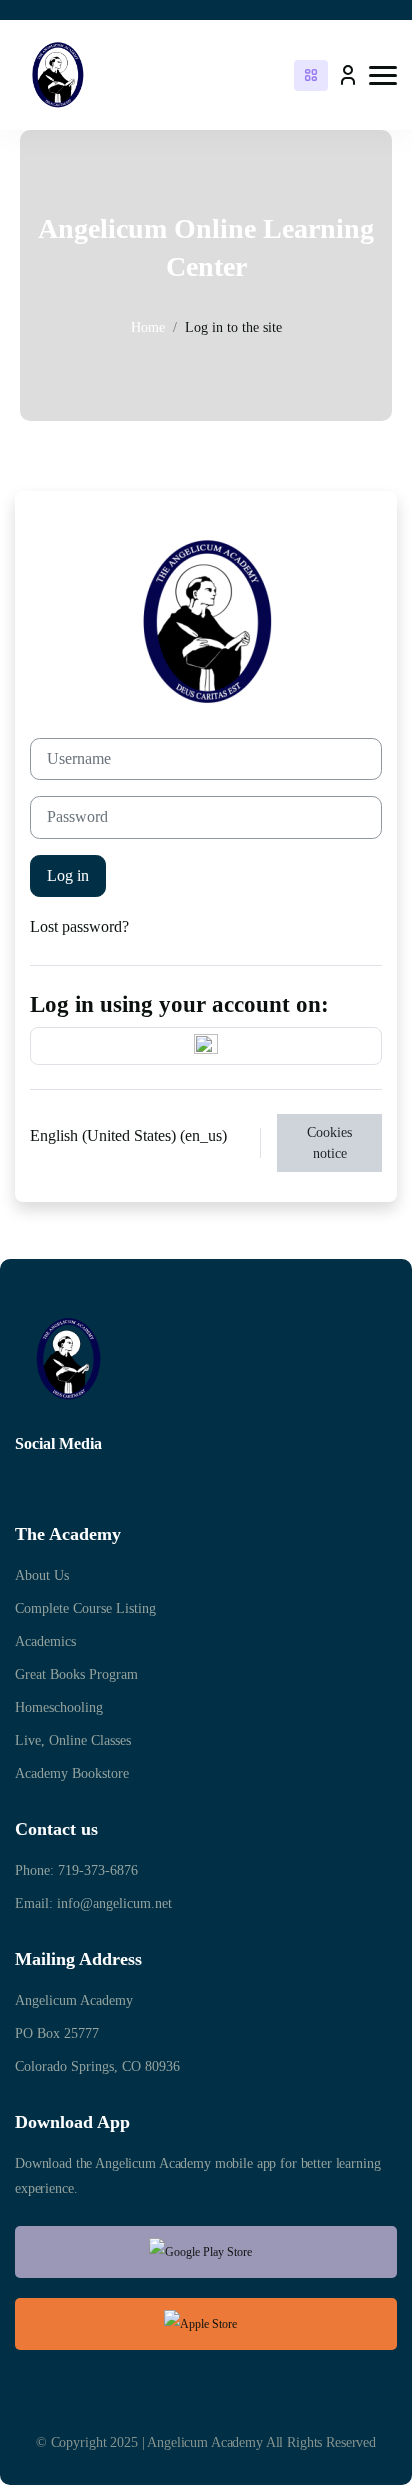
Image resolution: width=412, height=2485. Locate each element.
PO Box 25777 (57, 2033)
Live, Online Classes (73, 1740)
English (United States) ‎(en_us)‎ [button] (130, 1135)
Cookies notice (329, 1143)
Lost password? (79, 926)
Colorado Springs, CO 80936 (97, 2066)
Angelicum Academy (74, 2000)
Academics (45, 1641)
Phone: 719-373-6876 (76, 1870)
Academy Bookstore (72, 1773)
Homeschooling (59, 1707)
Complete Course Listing (85, 1608)
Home (148, 327)
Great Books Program (76, 1674)
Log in (68, 875)
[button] (383, 75)
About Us (42, 1575)
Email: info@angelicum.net (93, 1903)
